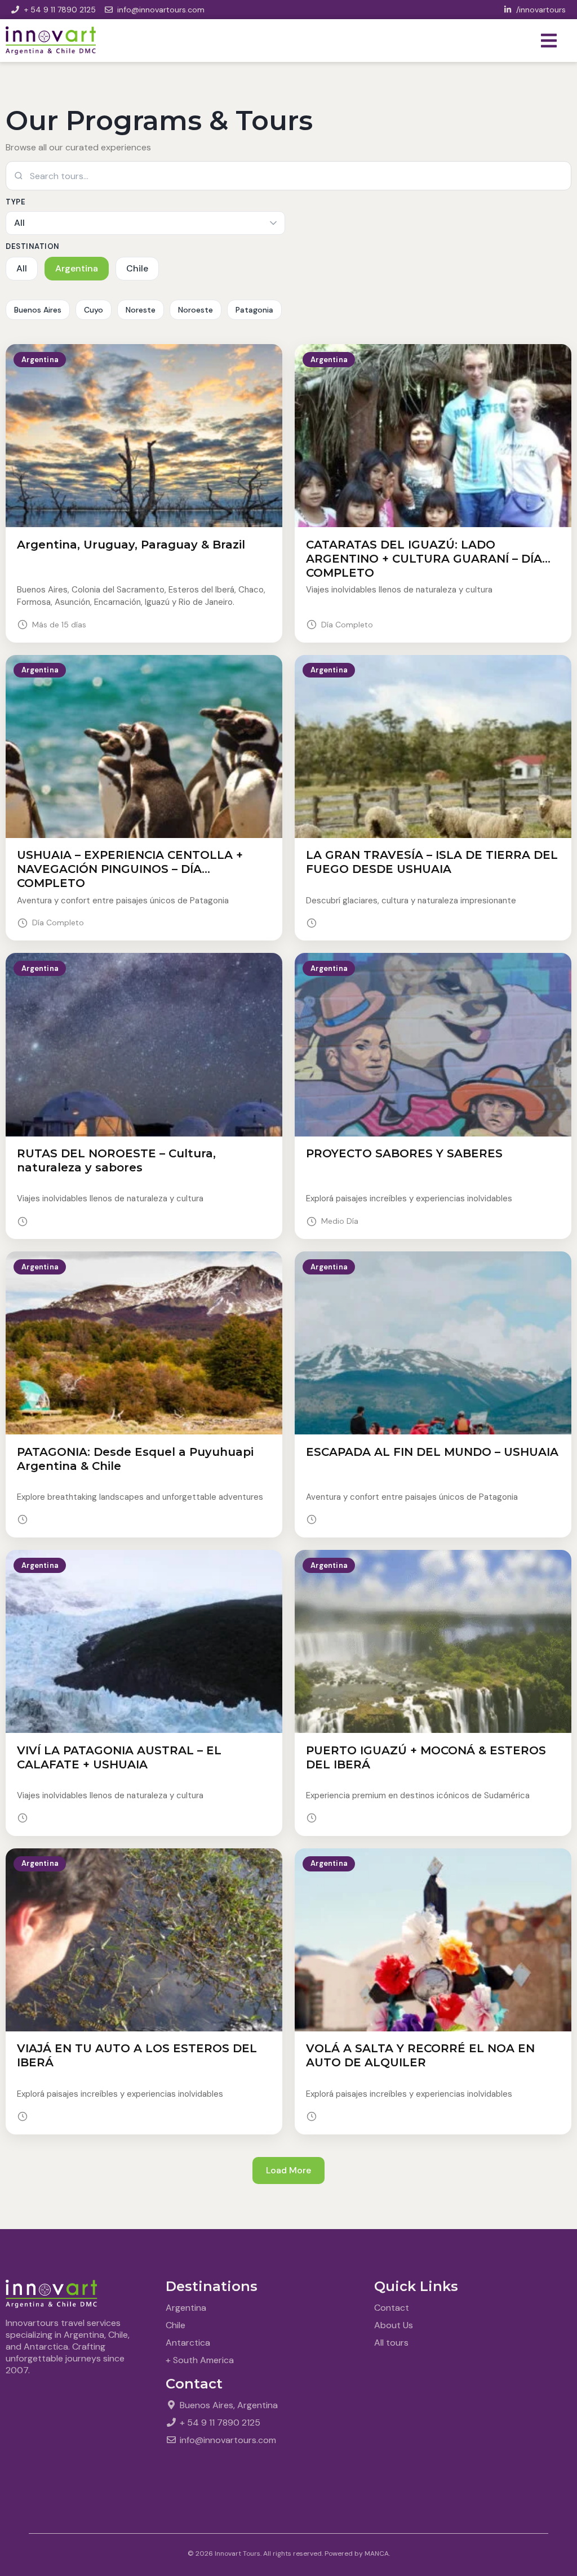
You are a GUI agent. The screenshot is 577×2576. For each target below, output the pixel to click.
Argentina (77, 268)
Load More (288, 2170)
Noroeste (196, 310)
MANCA (377, 2553)
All (22, 268)
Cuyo (94, 310)
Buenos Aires (38, 310)
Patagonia (254, 310)
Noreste (141, 310)
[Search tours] (288, 176)
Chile (137, 268)
